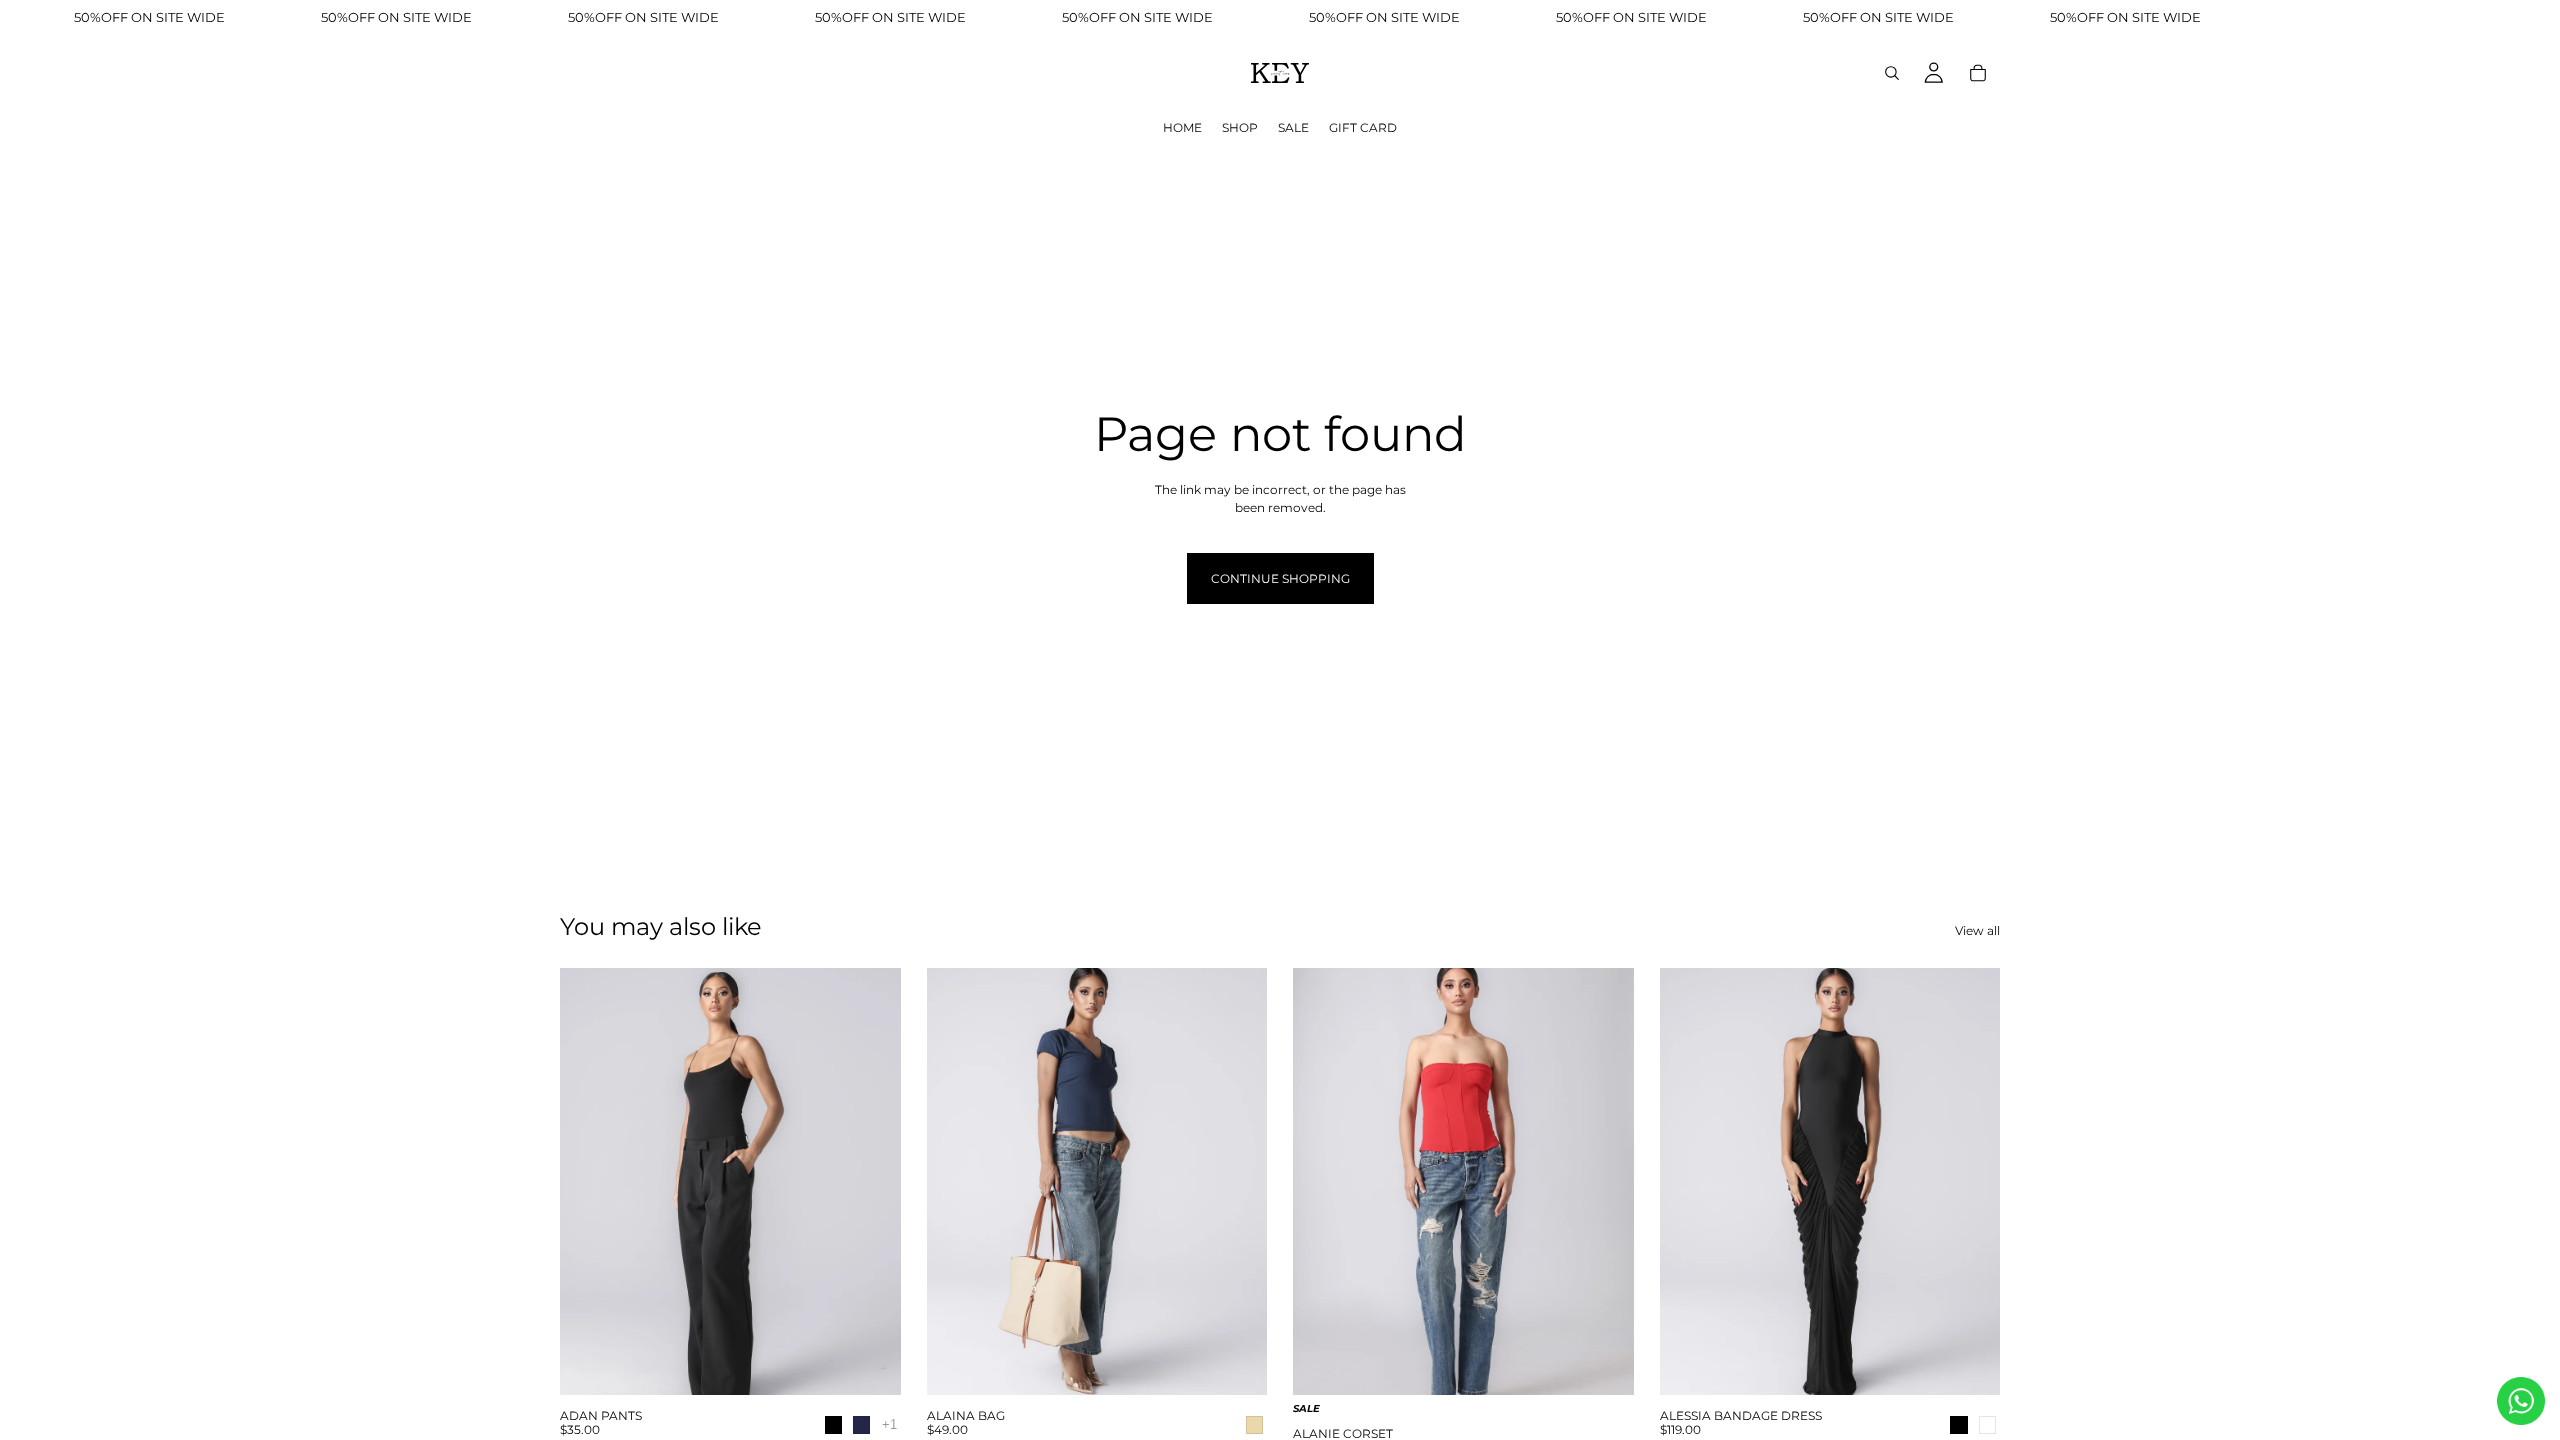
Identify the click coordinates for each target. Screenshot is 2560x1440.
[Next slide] (871, 1181)
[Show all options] (889, 1424)
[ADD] (1236, 1368)
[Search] (1892, 73)
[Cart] (1978, 73)
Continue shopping (1280, 578)
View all (1977, 930)
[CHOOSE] (870, 1368)
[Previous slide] (590, 1181)
